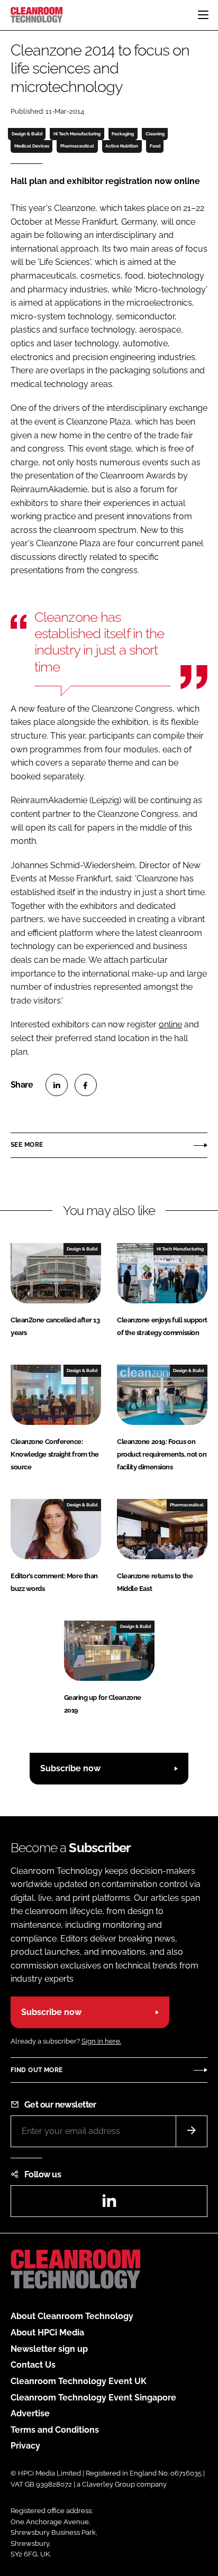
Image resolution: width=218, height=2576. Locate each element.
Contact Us (33, 2365)
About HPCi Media (47, 2333)
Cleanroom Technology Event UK (79, 2381)
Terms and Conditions (55, 2430)
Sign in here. (101, 2041)
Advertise (30, 2413)
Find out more (37, 2070)
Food (155, 146)
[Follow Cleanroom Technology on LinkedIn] (109, 2204)
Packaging (123, 134)
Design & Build (27, 134)
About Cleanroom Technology (72, 2316)
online (170, 1024)
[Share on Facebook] (86, 1085)
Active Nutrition (122, 146)
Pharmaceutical (77, 146)
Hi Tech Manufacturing (77, 134)
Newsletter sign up (49, 2349)
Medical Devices (32, 146)
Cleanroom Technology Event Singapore (93, 2398)
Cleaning (155, 134)
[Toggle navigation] (203, 15)
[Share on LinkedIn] (57, 1085)
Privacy (25, 2446)
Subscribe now (70, 1768)
